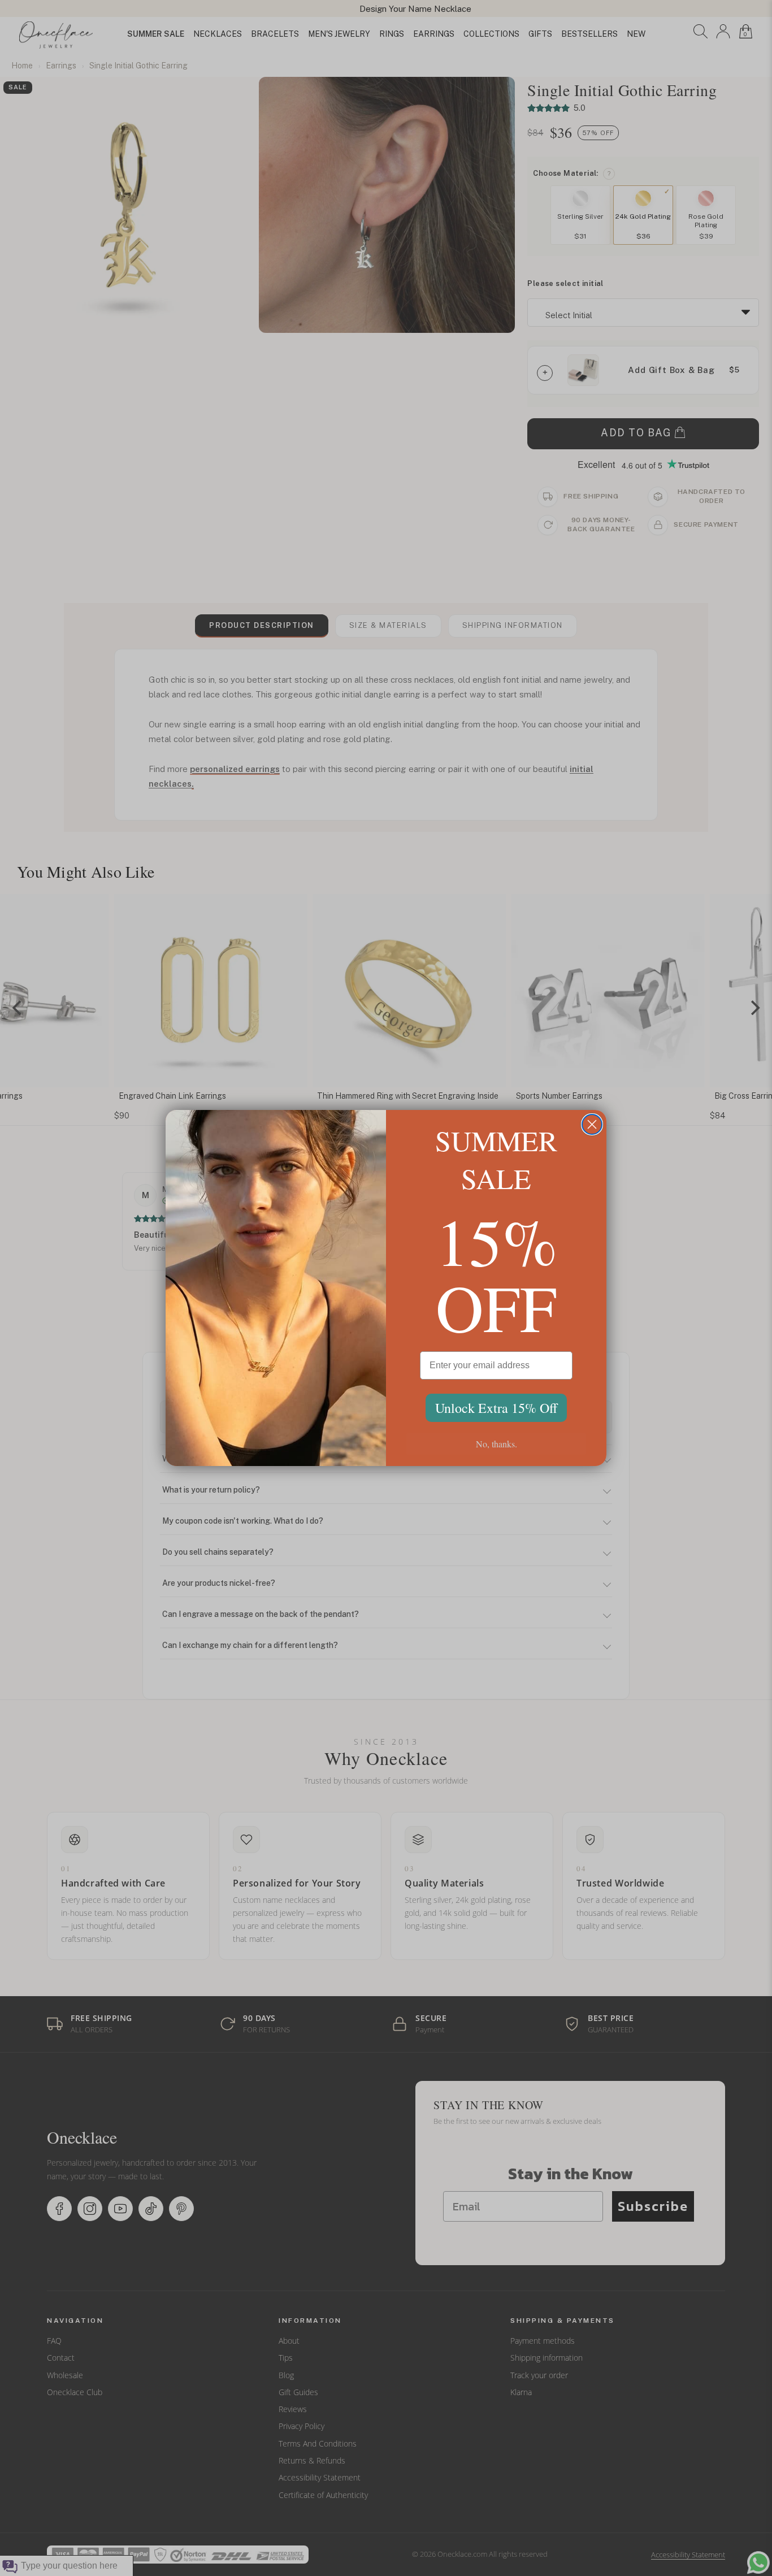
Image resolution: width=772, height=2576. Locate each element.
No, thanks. (496, 1444)
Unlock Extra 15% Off (496, 1408)
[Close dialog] (592, 1124)
